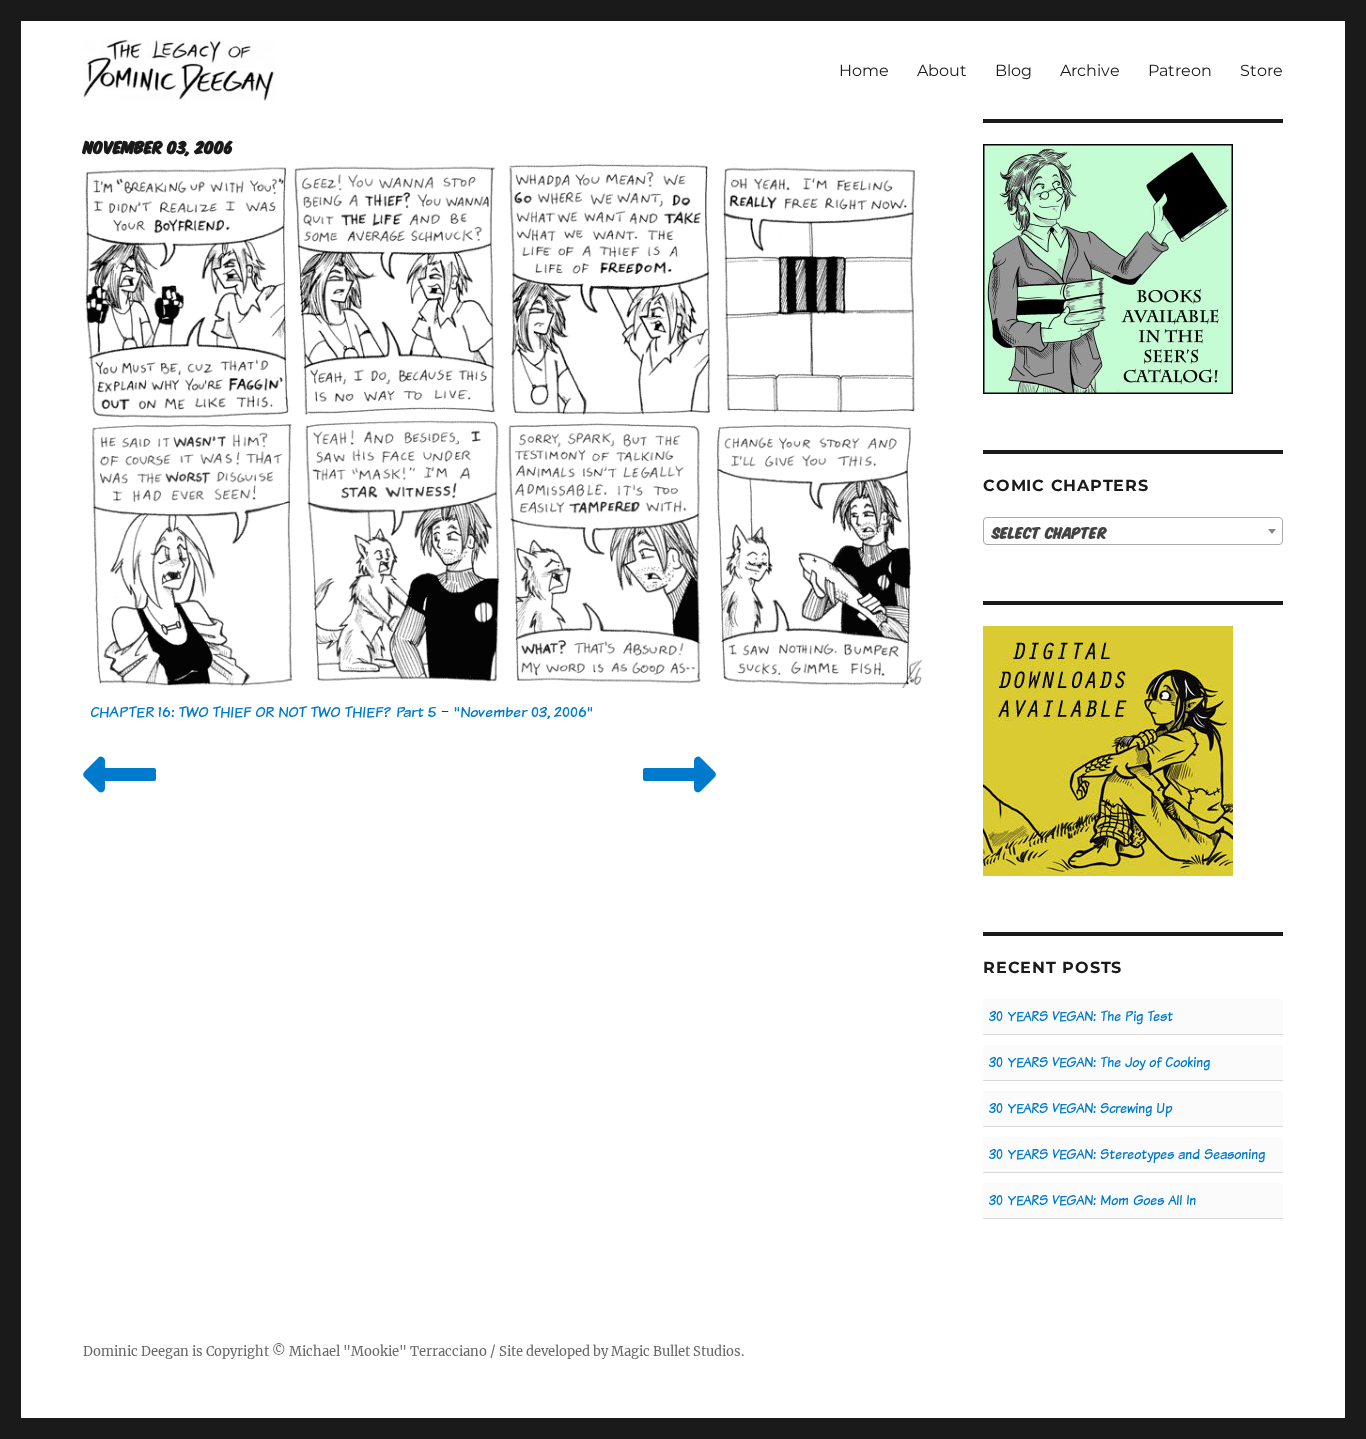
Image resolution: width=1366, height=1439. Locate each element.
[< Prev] (119, 799)
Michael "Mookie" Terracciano (388, 1351)
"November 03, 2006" (523, 711)
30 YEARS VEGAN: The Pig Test (1081, 1016)
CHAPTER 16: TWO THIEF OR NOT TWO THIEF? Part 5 (263, 711)
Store (1261, 70)
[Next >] (679, 799)
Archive (1090, 70)
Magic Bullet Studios (676, 1351)
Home (864, 70)
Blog (1013, 70)
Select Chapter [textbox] (1049, 532)
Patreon (1180, 70)
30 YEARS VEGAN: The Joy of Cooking (1099, 1062)
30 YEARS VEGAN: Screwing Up (1080, 1108)
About (942, 70)
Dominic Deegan (136, 1351)
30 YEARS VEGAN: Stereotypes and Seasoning (1127, 1154)
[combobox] (1133, 531)
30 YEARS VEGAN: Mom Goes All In (1092, 1200)
